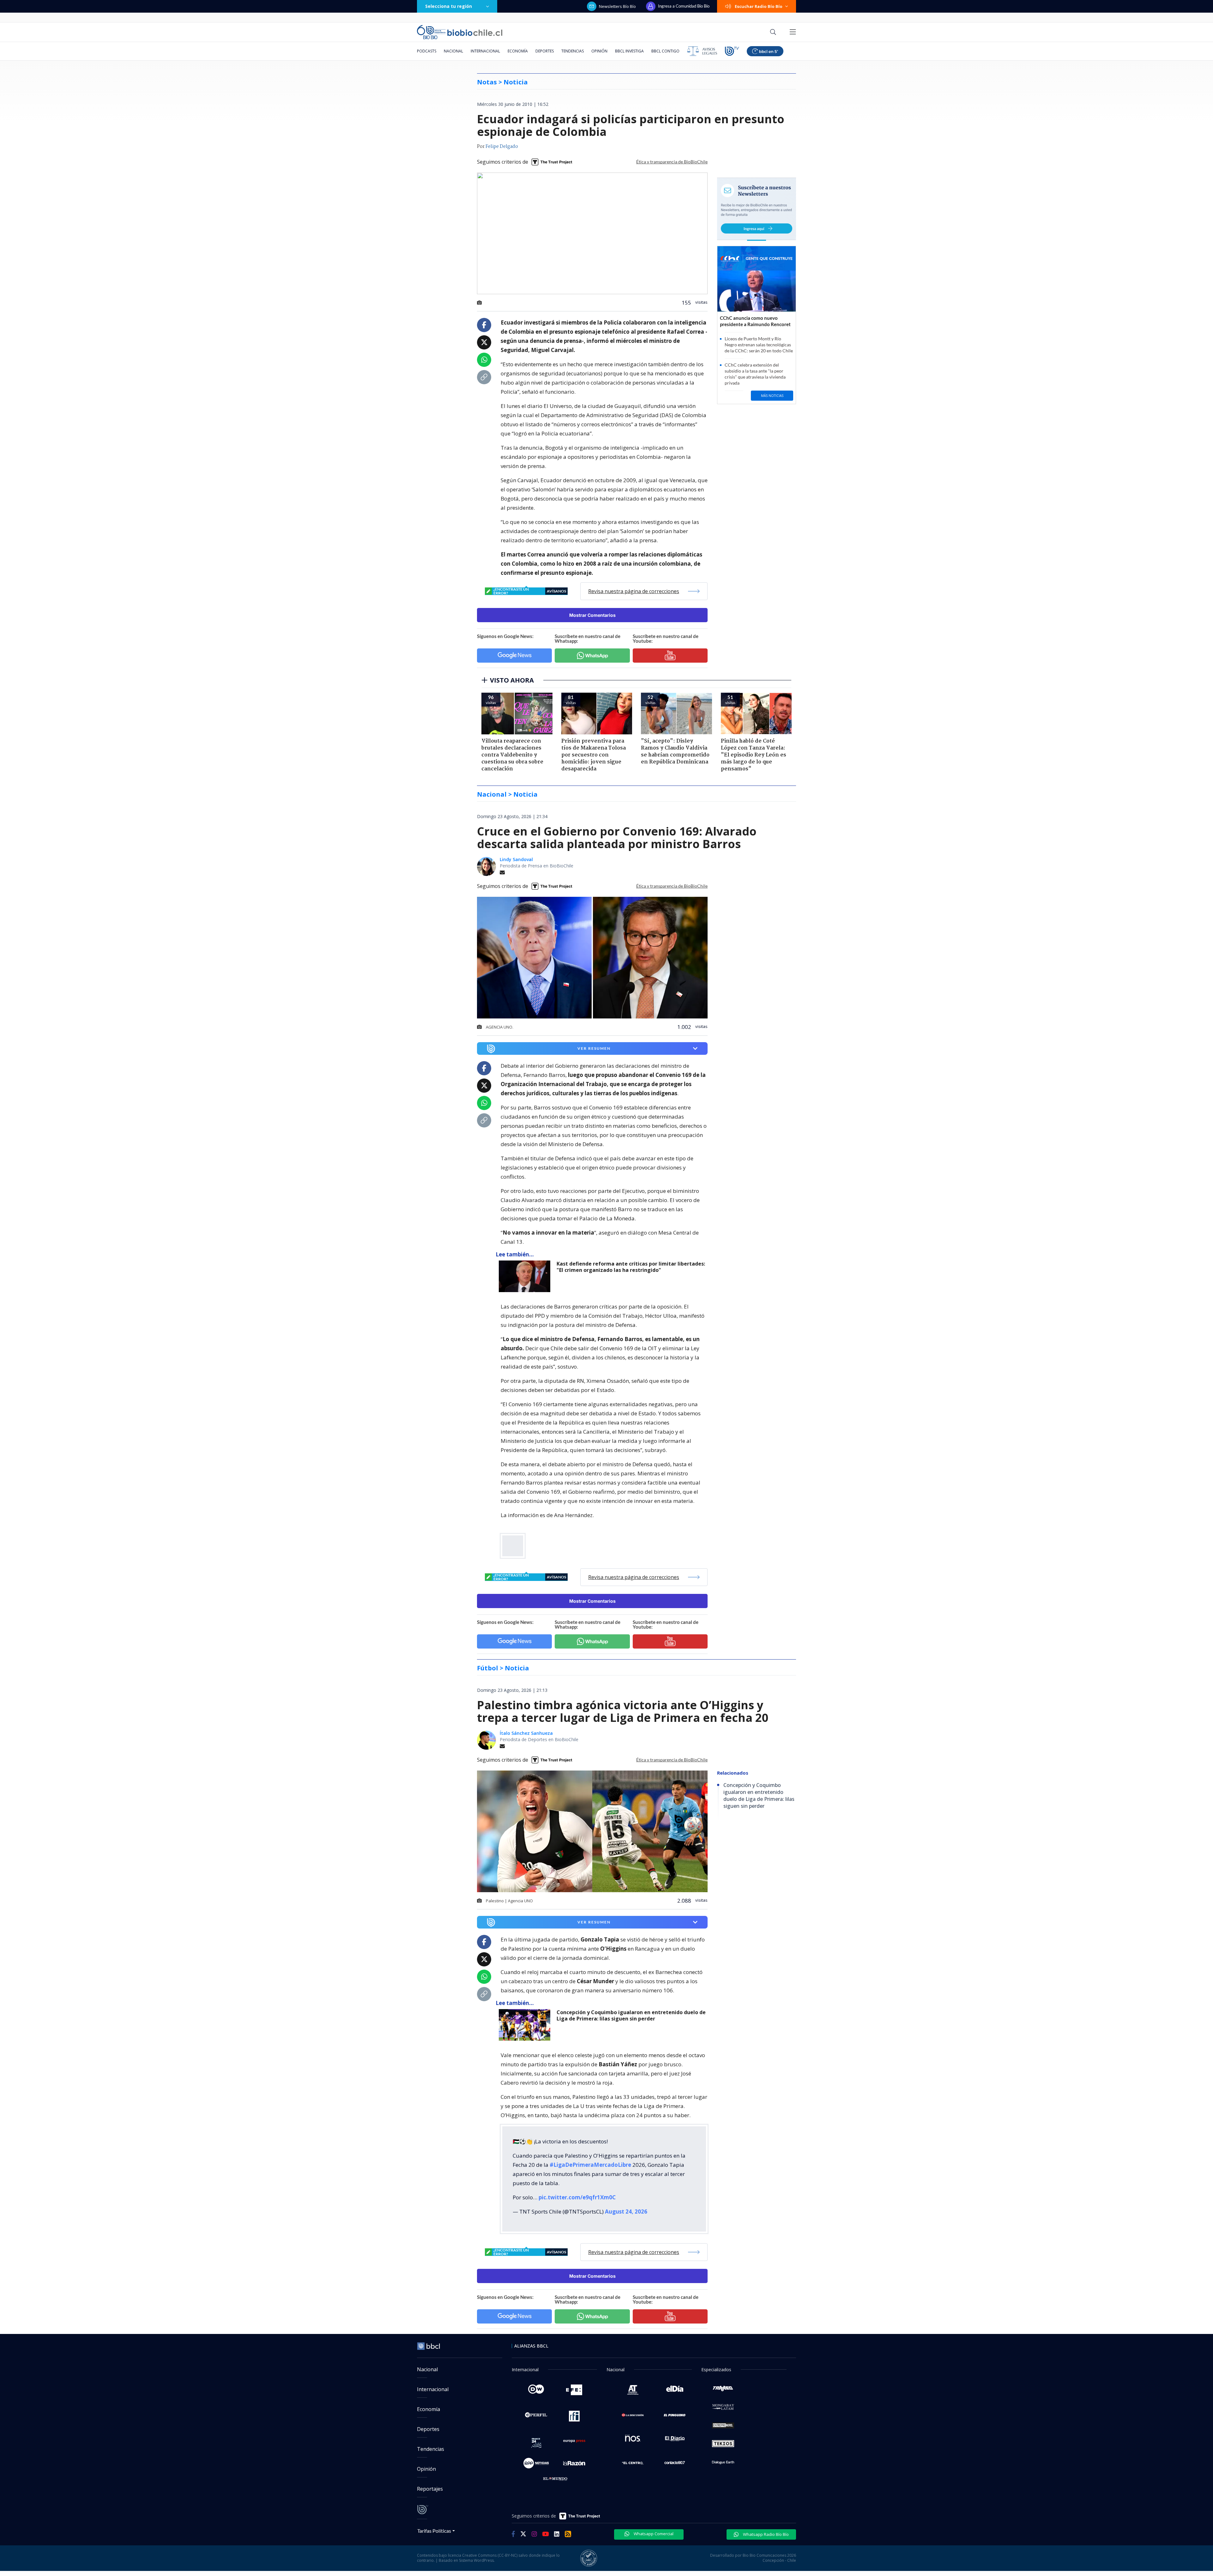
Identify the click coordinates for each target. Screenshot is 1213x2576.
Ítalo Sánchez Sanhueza (526, 1733)
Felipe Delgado (502, 147)
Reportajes (430, 2489)
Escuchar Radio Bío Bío (759, 6)
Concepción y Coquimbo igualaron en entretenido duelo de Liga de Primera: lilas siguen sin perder (631, 2016)
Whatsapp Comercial (653, 2534)
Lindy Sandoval (516, 859)
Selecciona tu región (449, 6)
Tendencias (573, 51)
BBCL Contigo (665, 51)
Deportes (545, 51)
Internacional (485, 51)
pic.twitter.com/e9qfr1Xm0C (577, 2197)
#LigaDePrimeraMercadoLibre (590, 2165)
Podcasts (427, 51)
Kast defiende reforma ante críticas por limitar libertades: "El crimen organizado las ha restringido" (631, 1267)
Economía (518, 51)
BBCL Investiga (629, 51)
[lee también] (526, 1276)
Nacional (453, 51)
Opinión (599, 51)
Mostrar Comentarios (592, 615)
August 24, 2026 (626, 2211)
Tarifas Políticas (434, 2531)
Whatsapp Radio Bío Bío (765, 2534)
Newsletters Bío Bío (617, 6)
